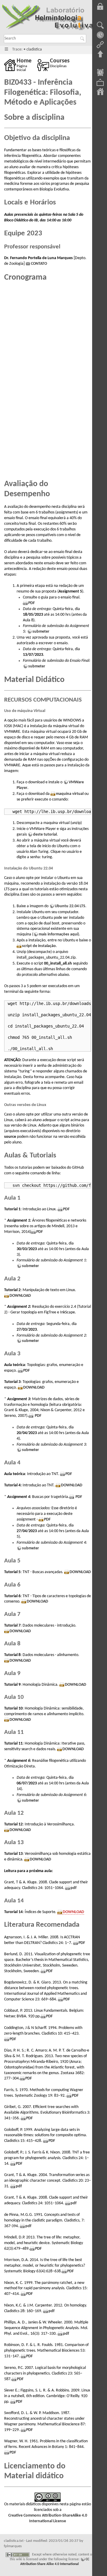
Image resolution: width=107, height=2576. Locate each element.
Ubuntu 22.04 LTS (70, 906)
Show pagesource (100, 26)
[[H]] (48, 19)
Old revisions (100, 35)
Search (83, 39)
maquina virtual (70, 794)
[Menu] (6, 49)
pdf (73, 1888)
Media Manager (100, 83)
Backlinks (100, 45)
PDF (32, 603)
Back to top (100, 54)
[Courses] (44, 65)
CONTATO (39, 264)
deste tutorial (45, 835)
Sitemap (100, 92)
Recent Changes (100, 73)
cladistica (34, 49)
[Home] (10, 65)
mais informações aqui (58, 934)
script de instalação (39, 946)
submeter (41, 632)
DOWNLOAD (20, 1296)
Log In (100, 7)
